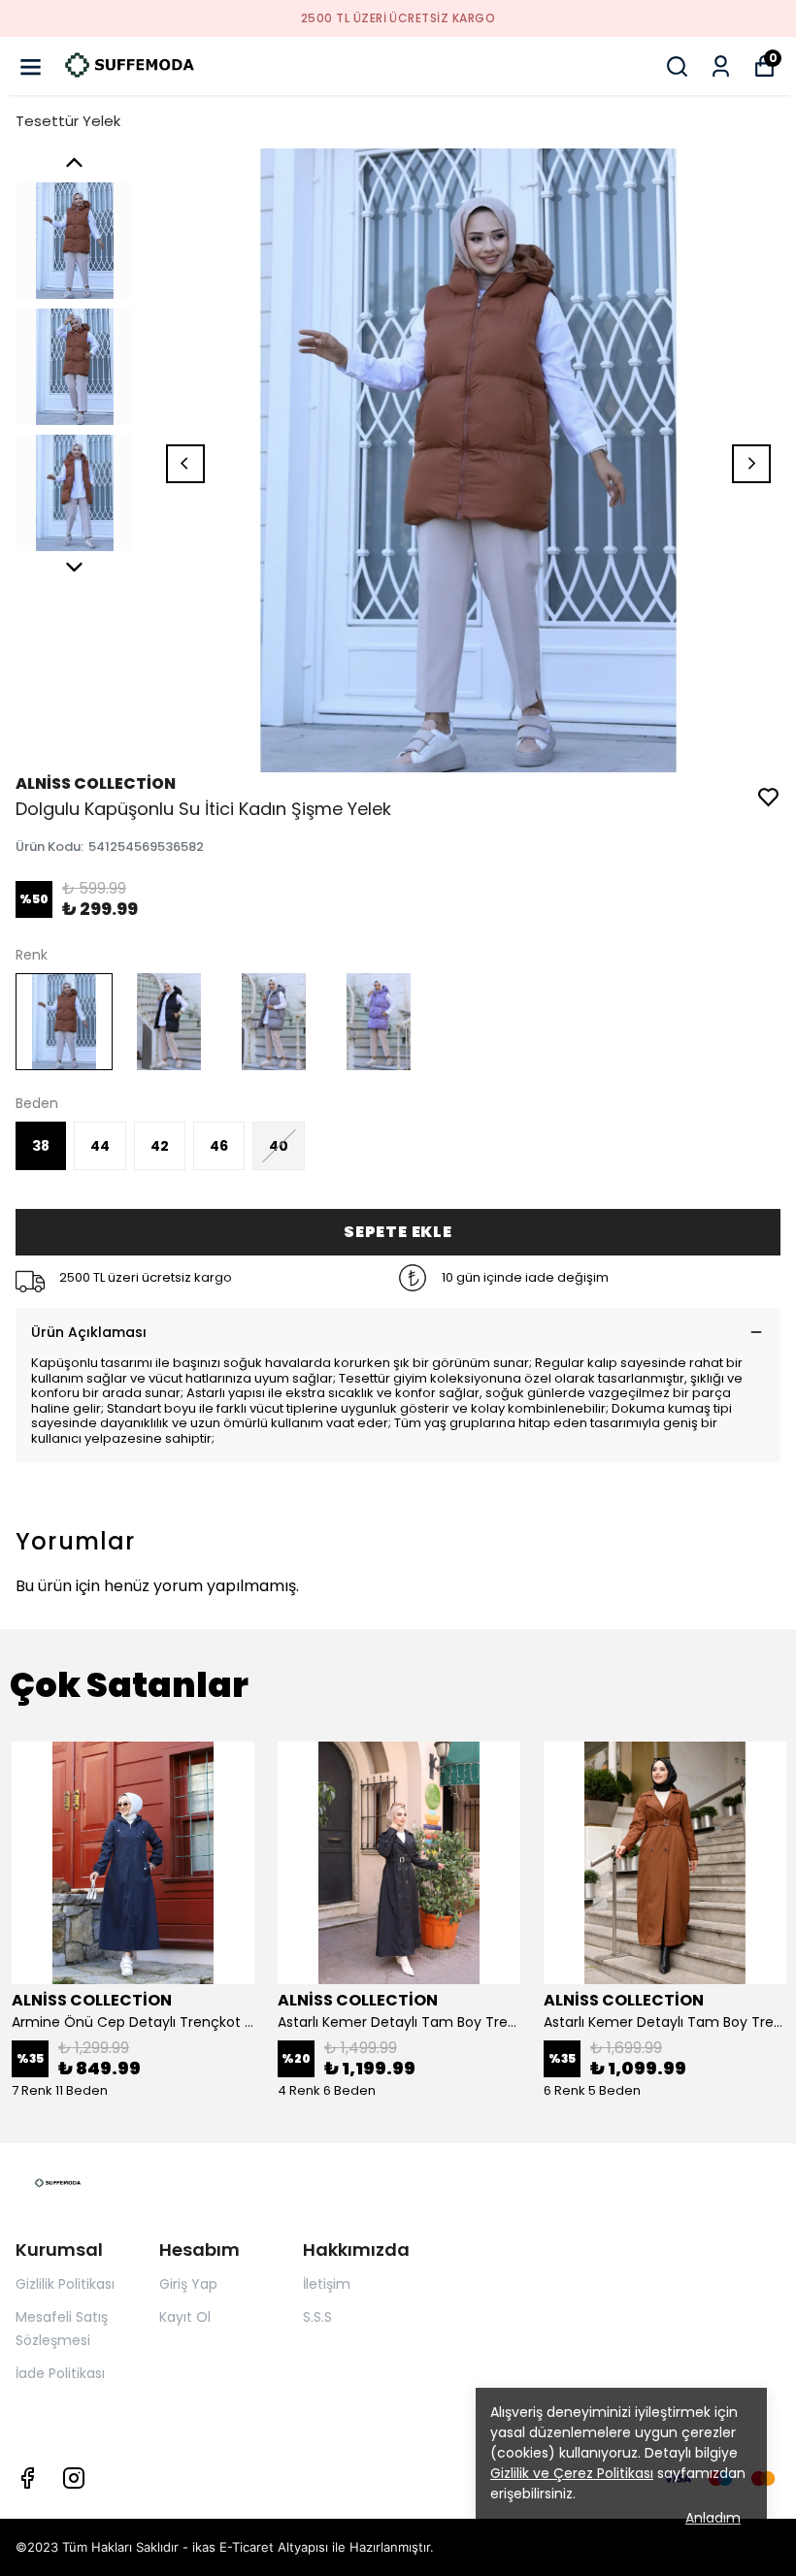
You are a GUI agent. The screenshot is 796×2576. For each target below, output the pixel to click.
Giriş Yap (188, 2284)
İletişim (327, 2284)
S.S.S (317, 2317)
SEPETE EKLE (398, 1232)
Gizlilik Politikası (65, 2284)
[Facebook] (27, 2478)
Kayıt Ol (185, 2317)
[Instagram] (74, 2478)
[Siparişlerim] (721, 66)
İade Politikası (60, 2373)
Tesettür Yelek (68, 121)
